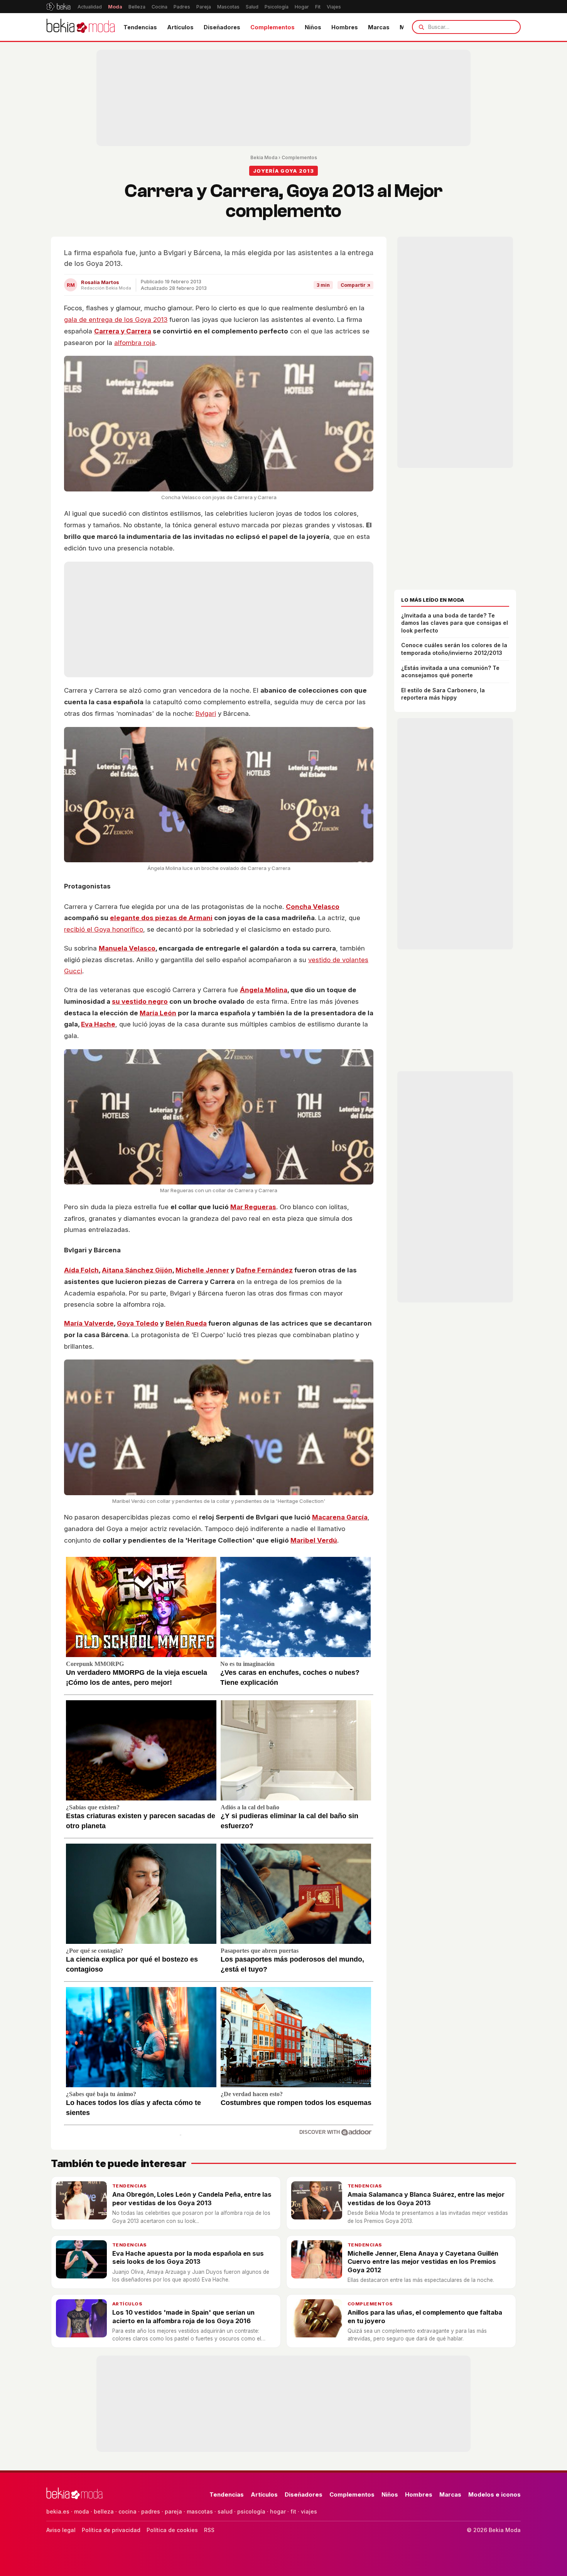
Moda (115, 7)
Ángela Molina (264, 990)
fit (293, 2511)
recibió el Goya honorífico (104, 929)
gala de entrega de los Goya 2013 (116, 320)
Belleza (137, 7)
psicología (251, 2511)
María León (158, 1013)
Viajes (334, 7)
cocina (127, 2511)
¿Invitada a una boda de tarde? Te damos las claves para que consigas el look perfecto (455, 623)
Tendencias (140, 27)
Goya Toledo (138, 1323)
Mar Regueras (253, 1207)
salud (225, 2511)
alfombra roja (135, 343)
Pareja (204, 7)
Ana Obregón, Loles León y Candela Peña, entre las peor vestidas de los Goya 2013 (192, 2198)
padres (151, 2511)
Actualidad (90, 7)
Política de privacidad (111, 2530)
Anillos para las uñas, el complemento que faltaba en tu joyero (425, 2316)
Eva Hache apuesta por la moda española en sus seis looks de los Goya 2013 (188, 2257)
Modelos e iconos (494, 2494)
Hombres (345, 27)
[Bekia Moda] (81, 27)
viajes (309, 2511)
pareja (173, 2511)
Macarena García (340, 1517)
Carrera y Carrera (123, 331)
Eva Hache (98, 1024)
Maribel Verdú (314, 1540)
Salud (252, 7)
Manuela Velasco (127, 948)
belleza (104, 2511)
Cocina (159, 7)
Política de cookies (172, 2530)
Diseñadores (222, 27)
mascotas (200, 2511)
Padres (182, 7)
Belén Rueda (186, 1323)
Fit (318, 7)
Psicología (277, 7)
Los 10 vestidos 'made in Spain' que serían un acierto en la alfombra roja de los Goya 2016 (183, 2316)
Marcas (379, 27)
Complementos (273, 27)
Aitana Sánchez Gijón (137, 1270)
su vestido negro (140, 1001)
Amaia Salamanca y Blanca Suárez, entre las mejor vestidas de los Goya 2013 (426, 2198)
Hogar (302, 7)
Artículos (180, 27)
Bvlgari (206, 713)
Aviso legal (61, 2530)
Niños (313, 27)
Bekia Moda (264, 157)
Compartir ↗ (355, 285)
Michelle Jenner (202, 1270)
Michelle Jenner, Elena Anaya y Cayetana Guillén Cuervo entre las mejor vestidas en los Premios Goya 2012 (423, 2262)
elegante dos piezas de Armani (161, 918)
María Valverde (89, 1323)
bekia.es (58, 2511)
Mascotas (228, 7)
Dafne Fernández (264, 1270)
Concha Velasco (313, 907)
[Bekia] (58, 7)
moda (82, 2511)
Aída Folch (81, 1270)
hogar (278, 2511)
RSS (209, 2530)
